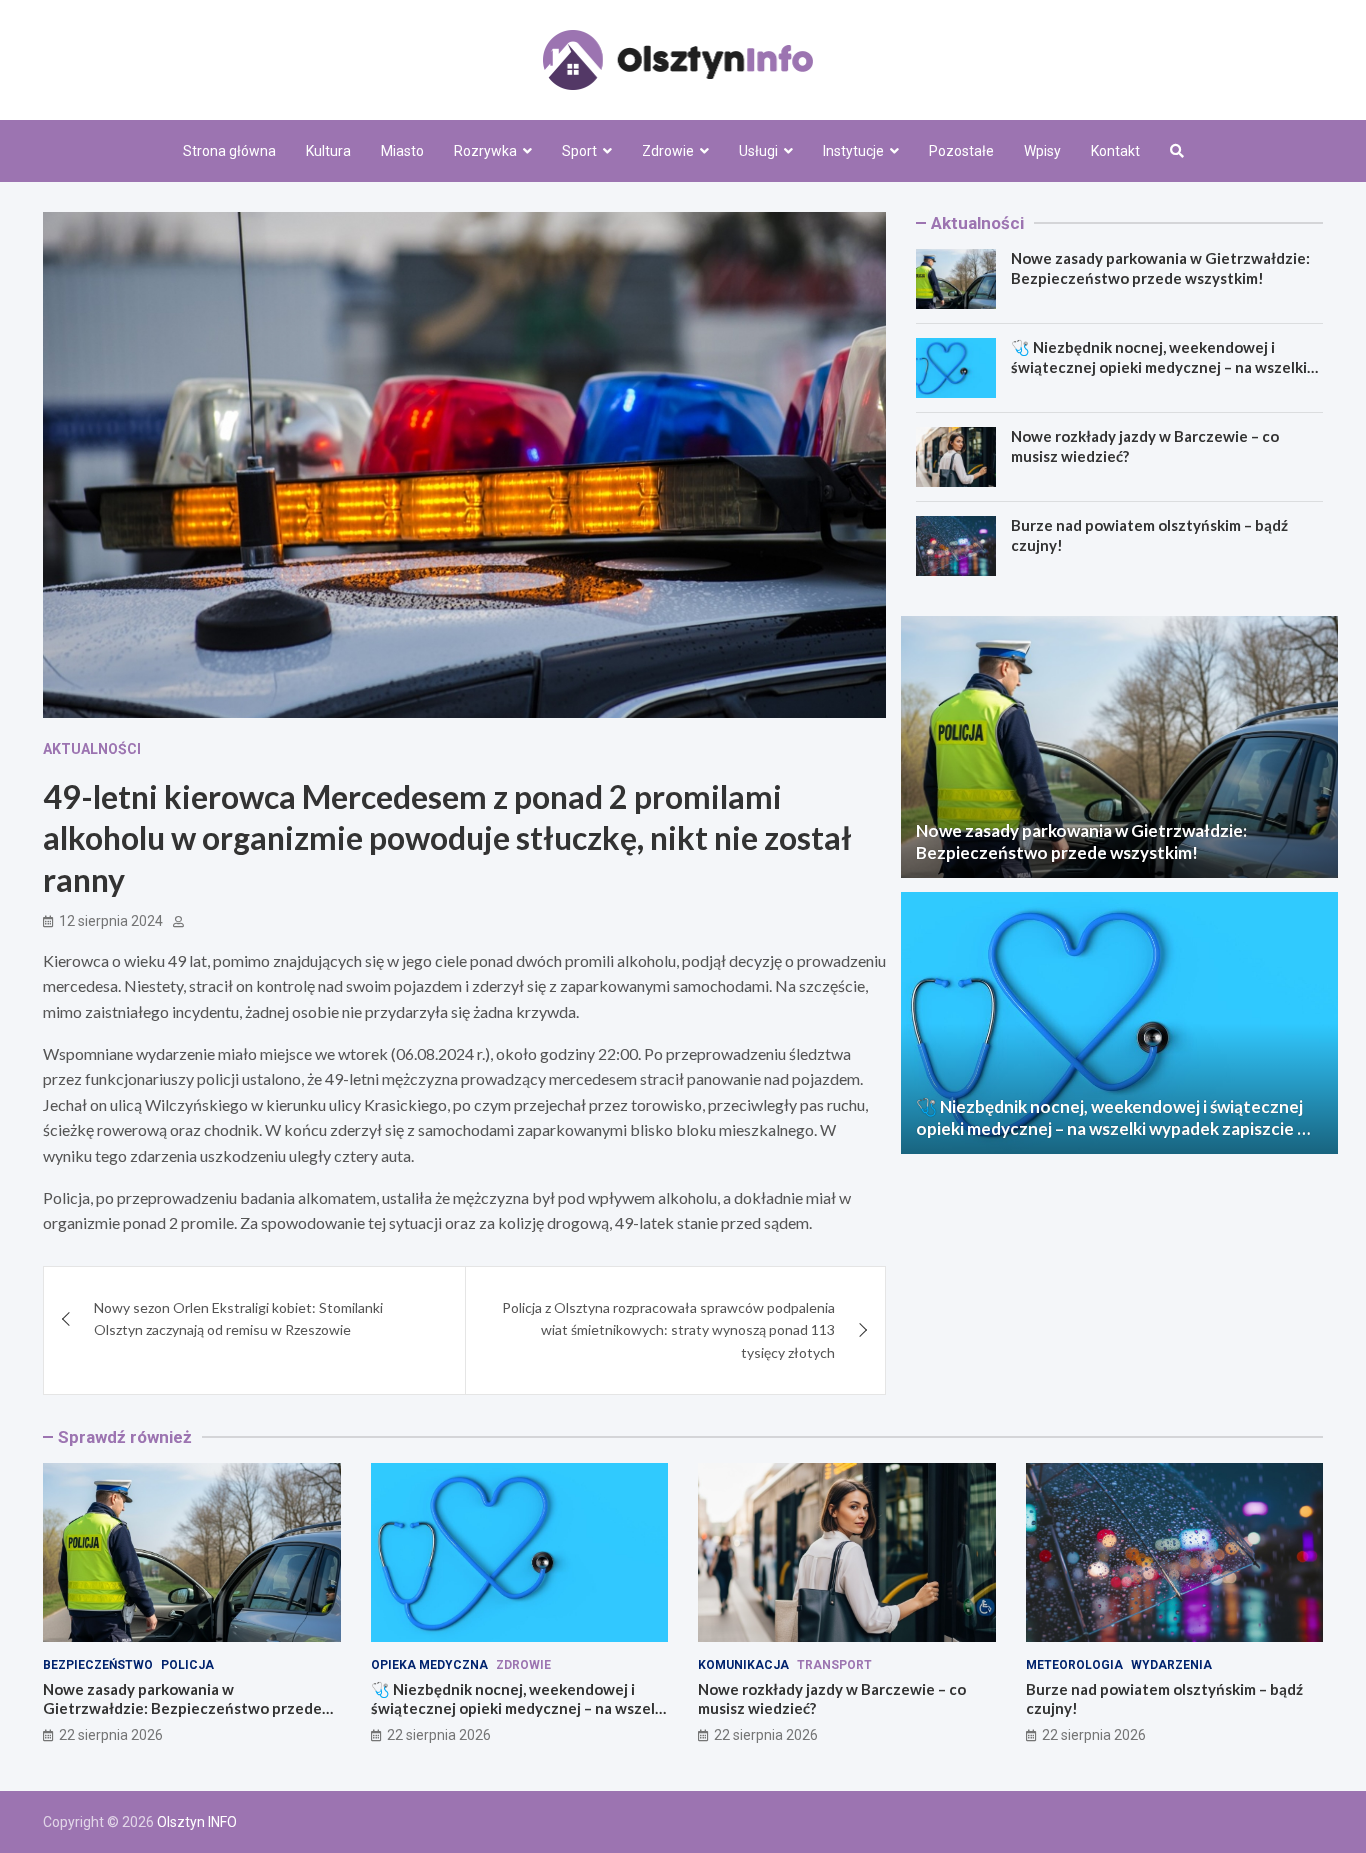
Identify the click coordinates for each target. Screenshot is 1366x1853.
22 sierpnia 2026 (111, 1735)
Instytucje (853, 151)
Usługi (758, 151)
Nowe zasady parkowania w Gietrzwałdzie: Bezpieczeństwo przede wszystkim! (1160, 268)
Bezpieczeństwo (98, 1665)
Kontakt (1115, 151)
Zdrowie (668, 151)
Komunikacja (743, 1665)
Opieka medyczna (429, 1665)
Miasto (402, 151)
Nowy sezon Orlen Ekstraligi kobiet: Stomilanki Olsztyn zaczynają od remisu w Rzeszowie (238, 1318)
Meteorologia (1074, 1665)
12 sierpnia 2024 (111, 921)
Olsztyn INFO (197, 1822)
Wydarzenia (1171, 1665)
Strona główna (229, 151)
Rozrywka (485, 151)
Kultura (328, 151)
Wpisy (1042, 151)
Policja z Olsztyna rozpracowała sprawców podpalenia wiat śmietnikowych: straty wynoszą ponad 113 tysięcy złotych (668, 1330)
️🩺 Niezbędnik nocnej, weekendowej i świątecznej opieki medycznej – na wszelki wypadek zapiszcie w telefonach (1159, 366)
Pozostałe (961, 151)
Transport (834, 1665)
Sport (579, 151)
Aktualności (92, 749)
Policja (187, 1665)
